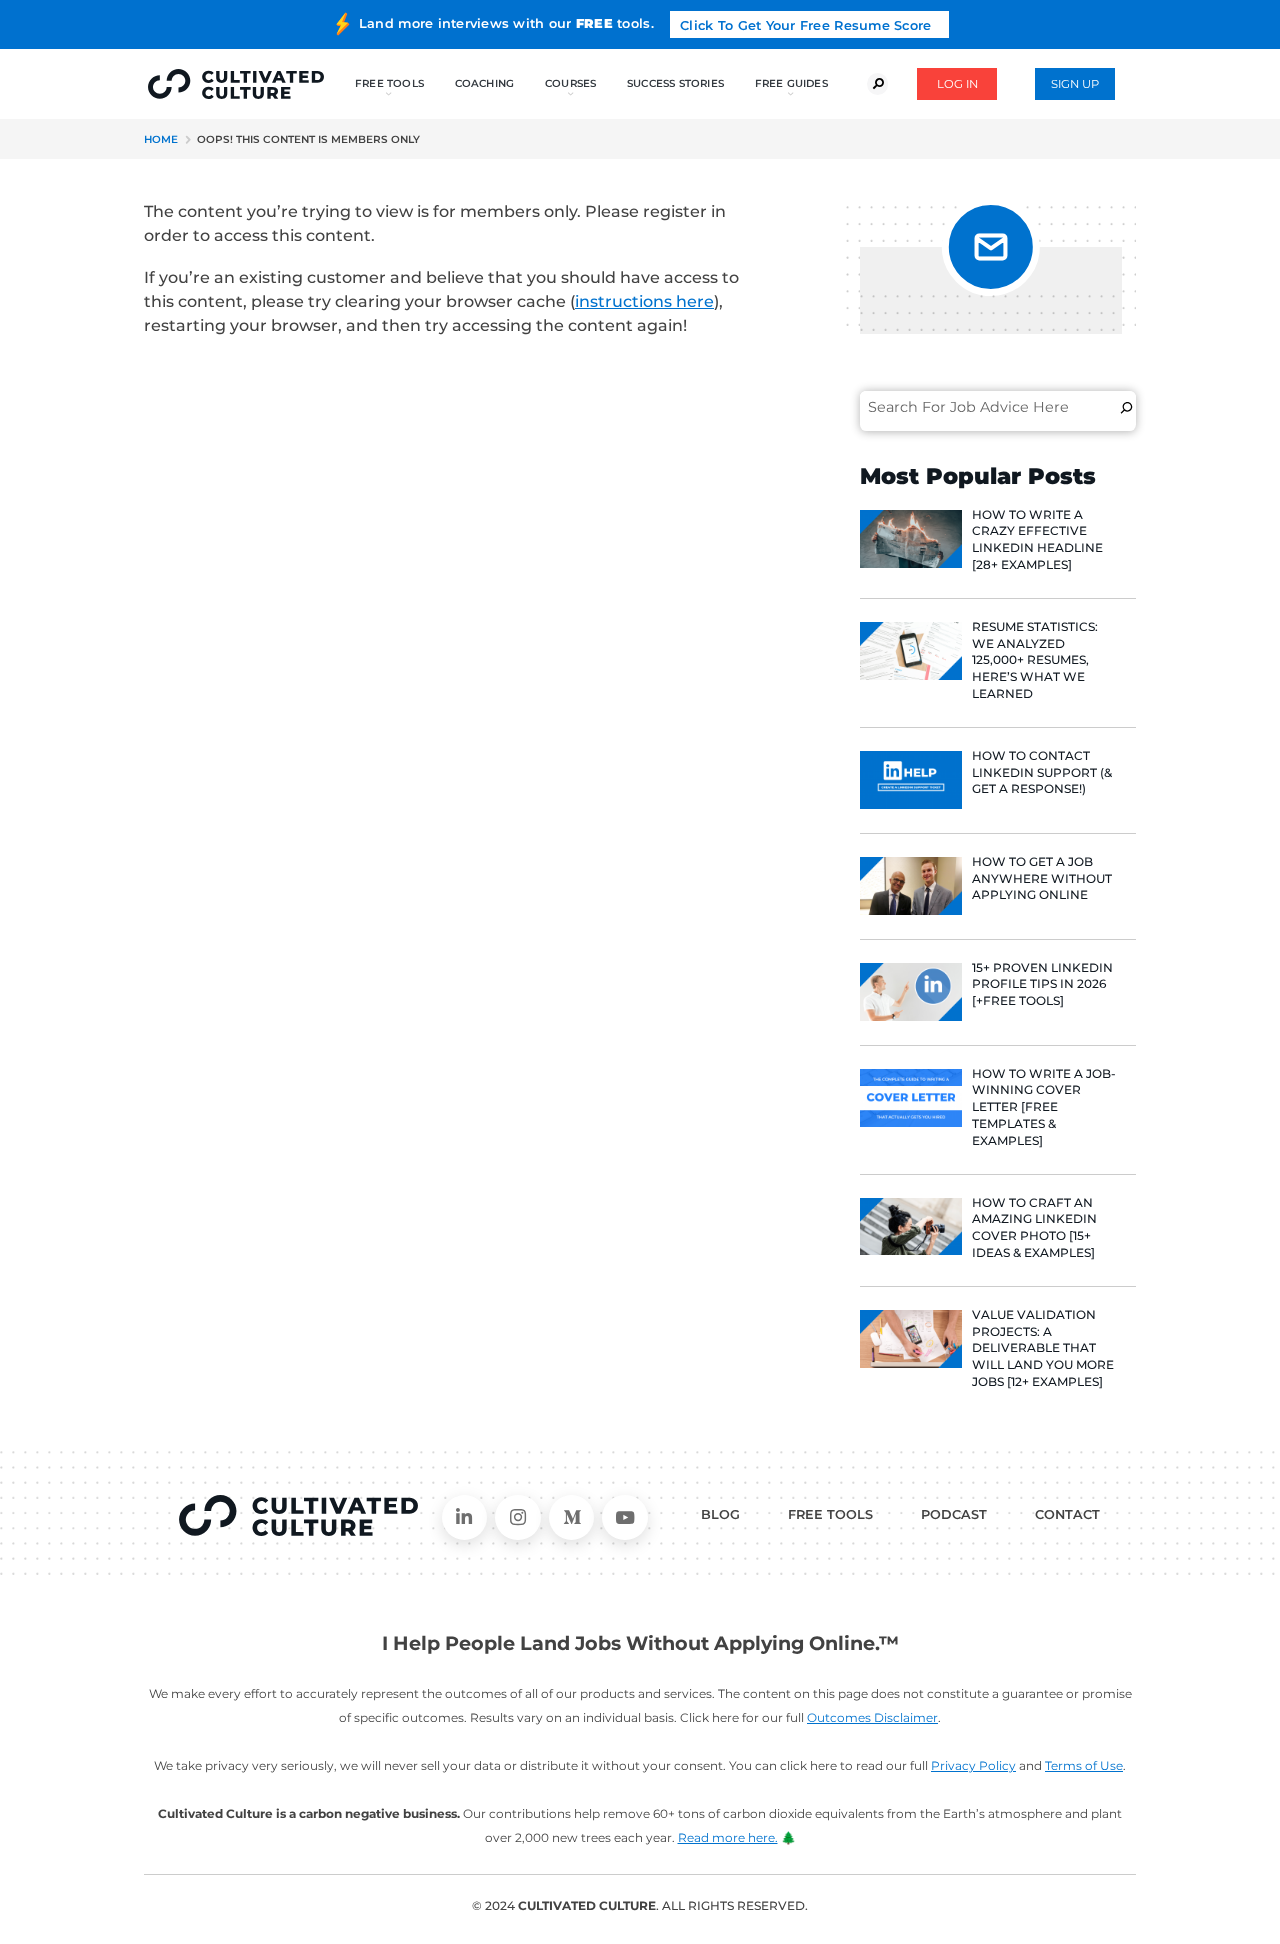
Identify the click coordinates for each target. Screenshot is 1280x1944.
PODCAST (954, 1514)
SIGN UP (1075, 84)
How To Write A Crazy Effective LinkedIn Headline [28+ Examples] (1037, 539)
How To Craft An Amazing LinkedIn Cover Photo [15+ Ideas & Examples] (1034, 1227)
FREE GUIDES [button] (791, 83)
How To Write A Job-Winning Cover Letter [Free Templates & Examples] (1044, 1107)
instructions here (644, 301)
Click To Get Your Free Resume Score (805, 25)
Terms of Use (1084, 1765)
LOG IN (957, 84)
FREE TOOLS (830, 1514)
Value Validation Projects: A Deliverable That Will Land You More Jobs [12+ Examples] (1043, 1348)
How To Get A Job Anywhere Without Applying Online (1042, 878)
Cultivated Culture (298, 1516)
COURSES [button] (570, 83)
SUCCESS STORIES (675, 83)
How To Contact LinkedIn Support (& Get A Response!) (1042, 772)
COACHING (485, 83)
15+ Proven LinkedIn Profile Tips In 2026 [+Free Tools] (1042, 984)
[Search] (1126, 407)
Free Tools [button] (389, 83)
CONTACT (1067, 1514)
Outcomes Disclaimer (872, 1717)
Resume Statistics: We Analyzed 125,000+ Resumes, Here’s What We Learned (1035, 660)
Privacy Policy (973, 1765)
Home (161, 139)
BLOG (720, 1514)
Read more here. (728, 1837)
